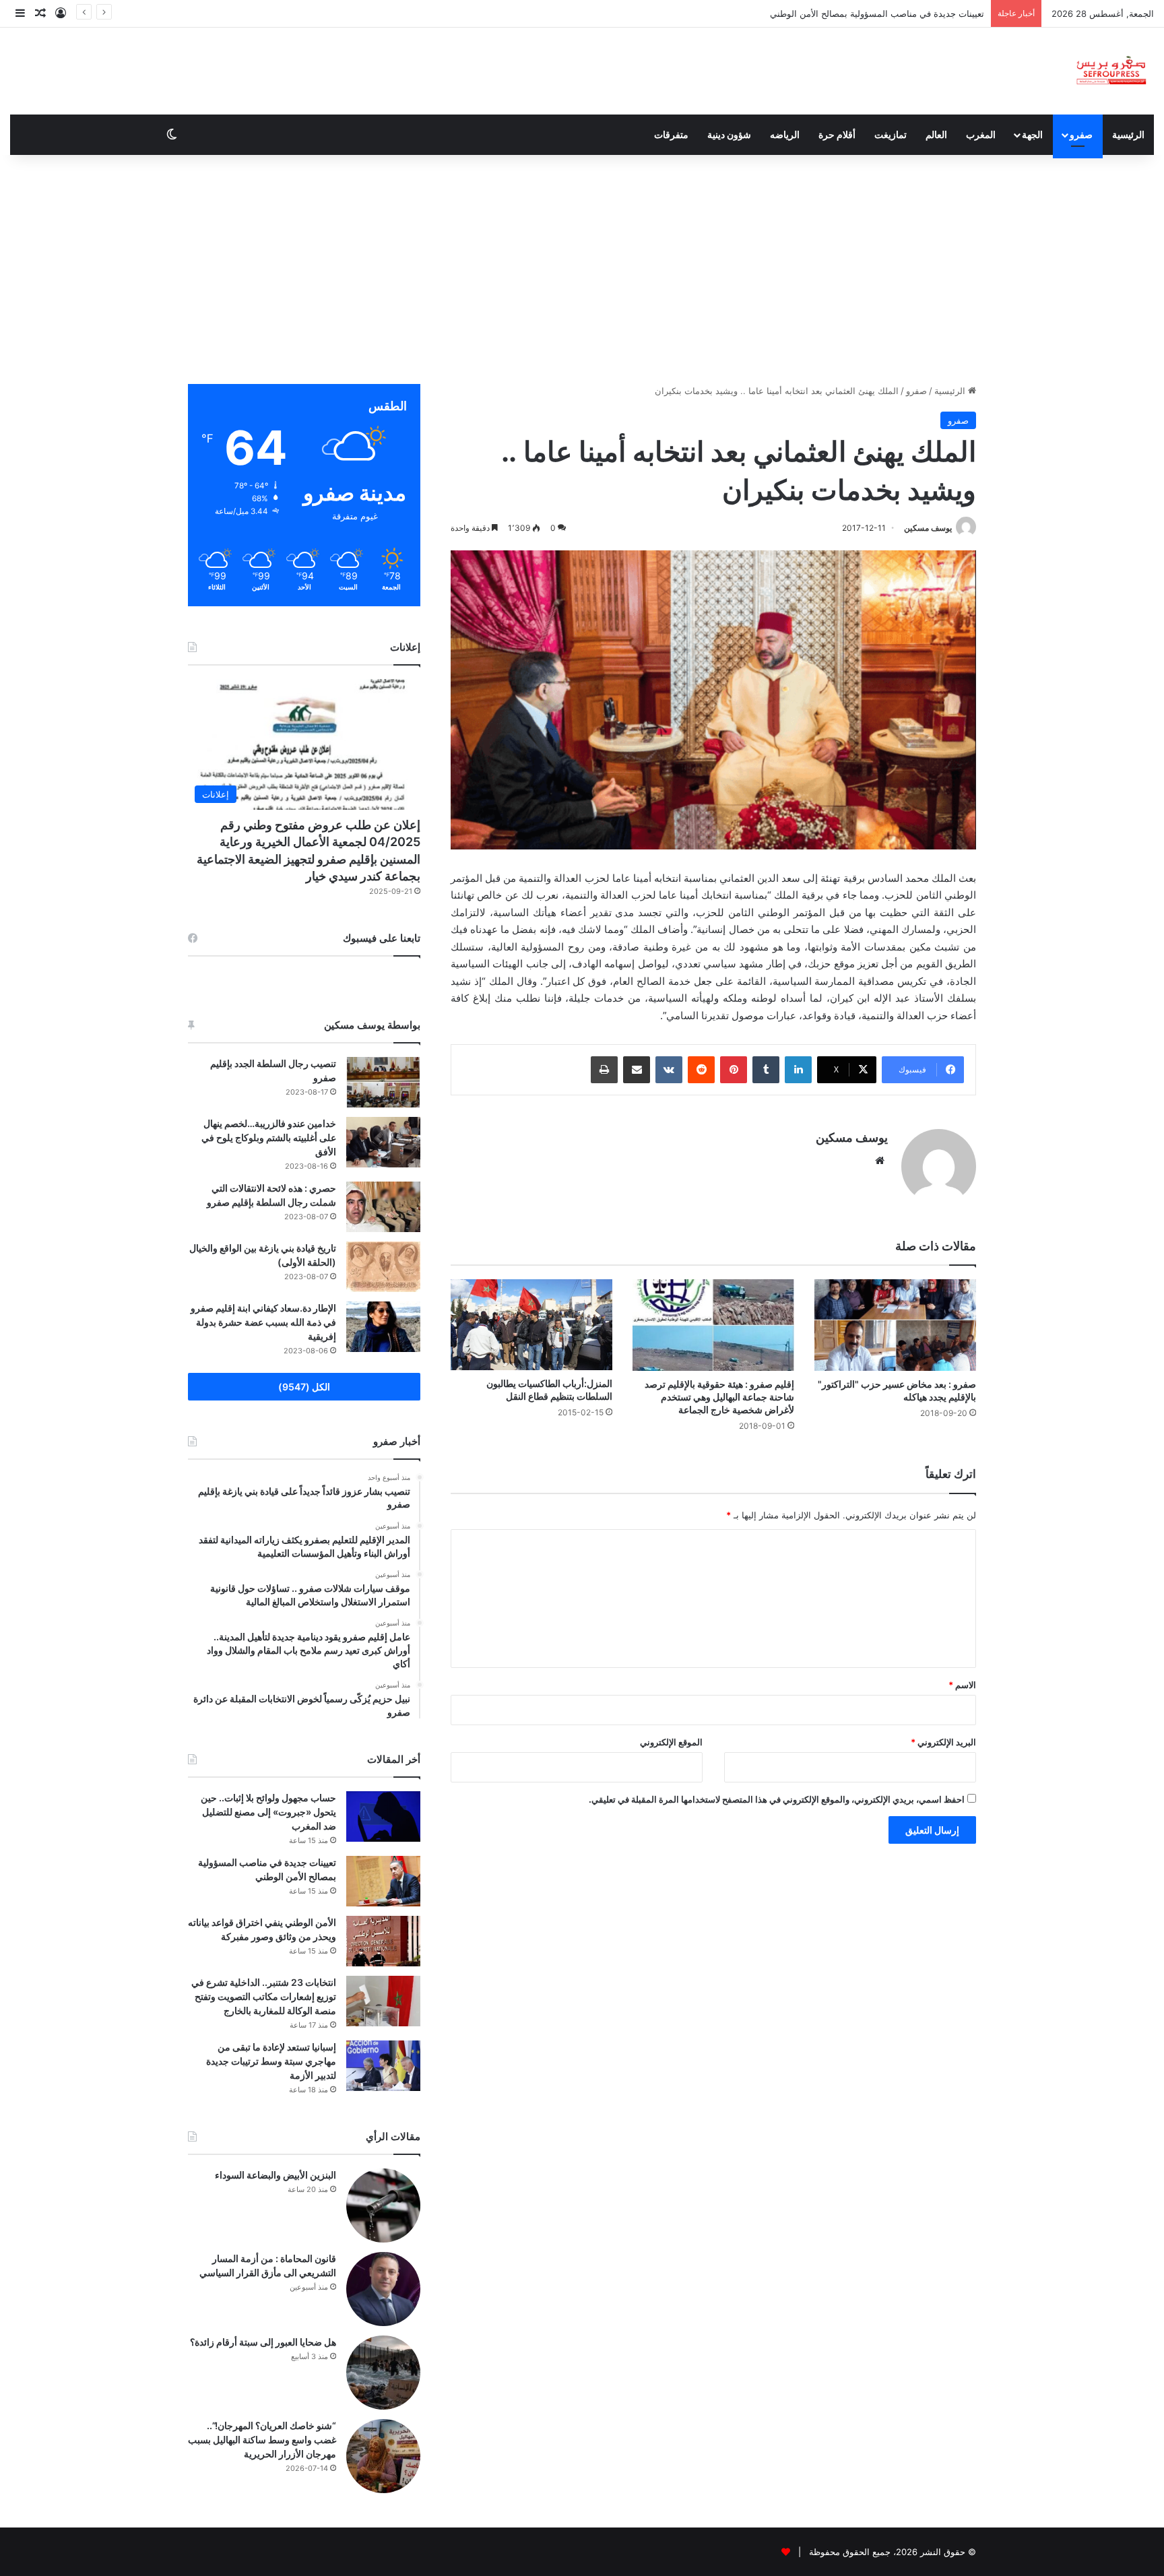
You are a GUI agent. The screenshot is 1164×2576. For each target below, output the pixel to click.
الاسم (962, 1685)
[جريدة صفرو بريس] (1111, 71)
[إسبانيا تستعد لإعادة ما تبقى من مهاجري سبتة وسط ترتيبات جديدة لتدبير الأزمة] (383, 2066)
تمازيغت (891, 134)
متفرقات (671, 134)
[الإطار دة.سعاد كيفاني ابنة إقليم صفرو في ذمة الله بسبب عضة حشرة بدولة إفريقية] (383, 1327)
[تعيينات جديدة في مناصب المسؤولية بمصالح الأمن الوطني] (383, 1881)
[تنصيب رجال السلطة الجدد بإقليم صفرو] (383, 1082)
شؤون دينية (729, 134)
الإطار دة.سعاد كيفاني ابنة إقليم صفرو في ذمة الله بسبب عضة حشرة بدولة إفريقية (263, 1322)
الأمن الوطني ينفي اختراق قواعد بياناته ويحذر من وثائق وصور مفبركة (856, 13)
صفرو (1081, 134)
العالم (936, 134)
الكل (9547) (304, 1387)
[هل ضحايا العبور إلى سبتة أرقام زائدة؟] (383, 2373)
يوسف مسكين (928, 528)
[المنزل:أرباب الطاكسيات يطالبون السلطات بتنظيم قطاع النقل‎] (531, 1325)
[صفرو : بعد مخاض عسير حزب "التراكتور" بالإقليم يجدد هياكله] (895, 1325)
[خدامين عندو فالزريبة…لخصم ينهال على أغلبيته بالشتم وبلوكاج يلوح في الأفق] (383, 1142)
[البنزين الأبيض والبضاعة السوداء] (383, 2205)
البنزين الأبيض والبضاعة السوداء (276, 2175)
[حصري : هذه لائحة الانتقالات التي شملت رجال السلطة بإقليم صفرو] (383, 1207)
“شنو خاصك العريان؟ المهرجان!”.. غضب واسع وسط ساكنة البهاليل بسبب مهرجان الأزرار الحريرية (262, 2440)
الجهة (1032, 134)
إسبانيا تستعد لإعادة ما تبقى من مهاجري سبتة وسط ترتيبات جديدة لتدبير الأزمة (271, 2061)
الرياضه (785, 134)
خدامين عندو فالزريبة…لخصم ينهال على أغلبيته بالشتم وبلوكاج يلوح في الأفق (269, 1137)
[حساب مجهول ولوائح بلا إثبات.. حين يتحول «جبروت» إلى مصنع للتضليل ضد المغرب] (383, 1816)
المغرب (981, 134)
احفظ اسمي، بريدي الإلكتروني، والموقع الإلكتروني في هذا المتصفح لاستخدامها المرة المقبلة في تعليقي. (777, 1799)
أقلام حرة (837, 134)
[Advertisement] (582, 269)
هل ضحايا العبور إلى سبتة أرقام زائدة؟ (263, 2342)
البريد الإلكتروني (943, 1742)
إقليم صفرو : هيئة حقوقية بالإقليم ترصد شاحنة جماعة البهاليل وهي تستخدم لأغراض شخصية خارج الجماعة (719, 1397)
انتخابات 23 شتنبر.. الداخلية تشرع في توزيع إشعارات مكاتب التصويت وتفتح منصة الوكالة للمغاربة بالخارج (264, 1996)
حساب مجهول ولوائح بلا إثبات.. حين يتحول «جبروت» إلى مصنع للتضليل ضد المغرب (268, 1812)
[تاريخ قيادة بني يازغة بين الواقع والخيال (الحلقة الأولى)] (383, 1267)
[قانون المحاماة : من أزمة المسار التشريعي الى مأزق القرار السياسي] (383, 2289)
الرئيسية (1128, 134)
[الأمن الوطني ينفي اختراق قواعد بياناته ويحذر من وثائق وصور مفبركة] (383, 1941)
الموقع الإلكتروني (671, 1742)
